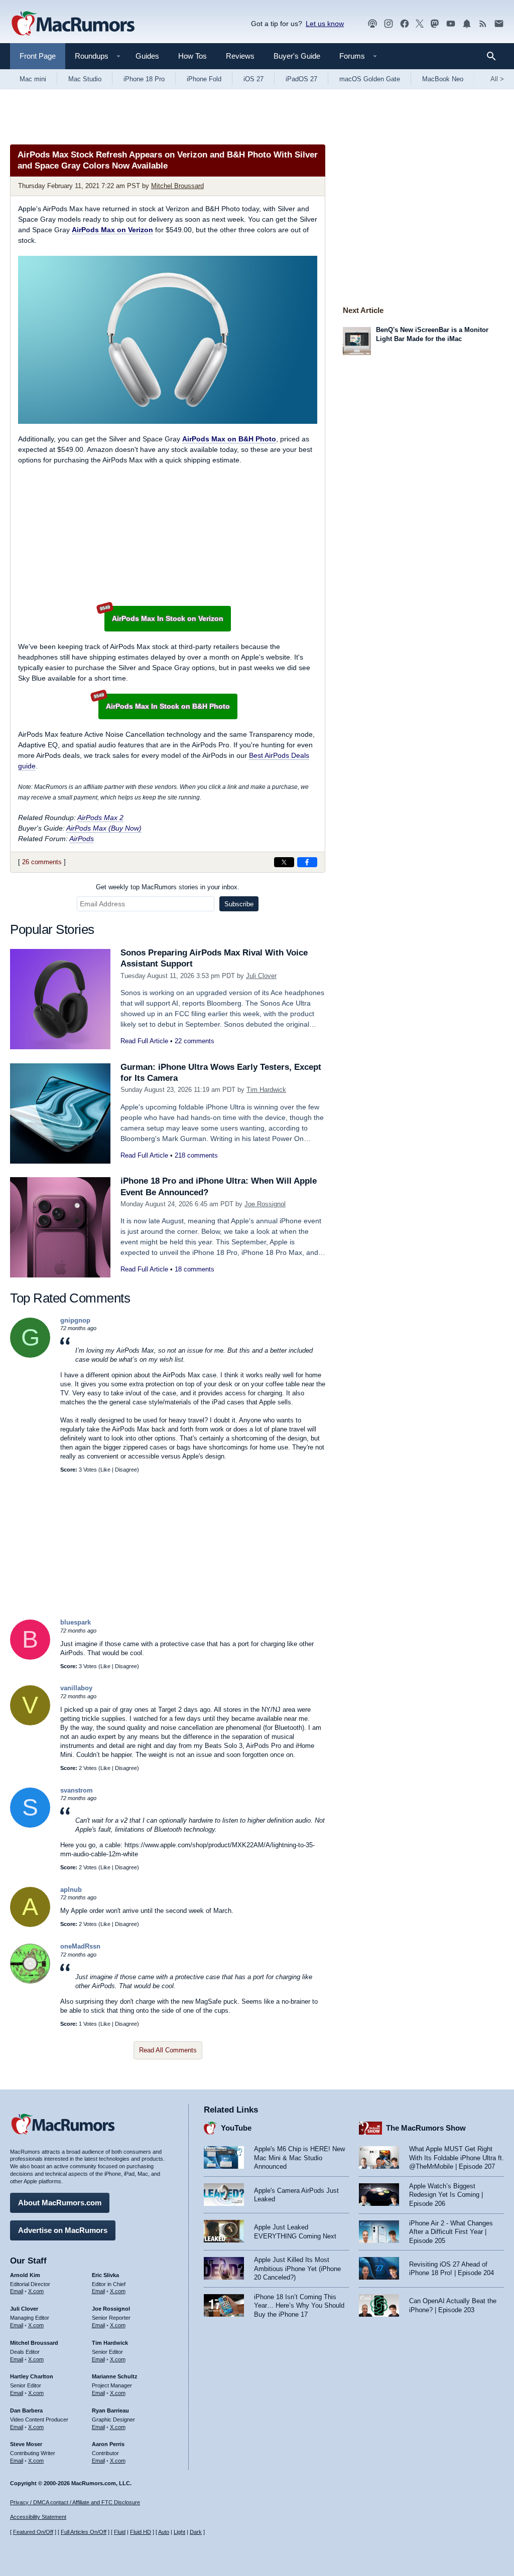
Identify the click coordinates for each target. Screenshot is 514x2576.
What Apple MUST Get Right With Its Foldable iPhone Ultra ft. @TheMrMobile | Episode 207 (457, 2158)
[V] (30, 1723)
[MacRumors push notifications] (467, 24)
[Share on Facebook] (307, 862)
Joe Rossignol (265, 1204)
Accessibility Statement (38, 2517)
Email (17, 2291)
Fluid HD (141, 2532)
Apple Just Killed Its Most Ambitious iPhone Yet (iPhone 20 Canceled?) (297, 2269)
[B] (30, 1657)
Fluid (120, 2532)
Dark (196, 2532)
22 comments (195, 1041)
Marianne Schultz (115, 2376)
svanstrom (77, 1790)
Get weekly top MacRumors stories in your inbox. (168, 887)
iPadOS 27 (301, 79)
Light (179, 2532)
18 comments (195, 1269)
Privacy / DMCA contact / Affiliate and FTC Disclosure (75, 2502)
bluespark (76, 1622)
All (497, 79)
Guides (147, 56)
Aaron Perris (108, 2444)
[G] (30, 1355)
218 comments (196, 1155)
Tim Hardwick (266, 1090)
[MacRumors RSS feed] (483, 24)
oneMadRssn (80, 1946)
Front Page (38, 56)
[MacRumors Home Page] (73, 24)
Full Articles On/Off (84, 2532)
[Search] (495, 56)
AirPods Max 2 (100, 818)
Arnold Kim (25, 2275)
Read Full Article (144, 1041)
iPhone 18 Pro (144, 79)
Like (105, 1470)
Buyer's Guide (297, 56)
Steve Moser (26, 2444)
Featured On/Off (33, 2532)
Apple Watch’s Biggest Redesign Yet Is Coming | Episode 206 (446, 2195)
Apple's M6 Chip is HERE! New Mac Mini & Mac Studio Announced (299, 2158)
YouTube (236, 2128)
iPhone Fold (204, 79)
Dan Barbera (26, 2410)
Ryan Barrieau (110, 2410)
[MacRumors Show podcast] (372, 24)
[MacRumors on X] (420, 24)
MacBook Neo (443, 79)
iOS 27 (253, 79)
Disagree (126, 1470)
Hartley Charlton (32, 2376)
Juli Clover (261, 976)
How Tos (192, 56)
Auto (164, 2532)
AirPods (82, 839)
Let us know (325, 24)
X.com (36, 2291)
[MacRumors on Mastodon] (435, 24)
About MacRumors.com (60, 2203)
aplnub (71, 1890)
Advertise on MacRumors (63, 2230)
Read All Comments (168, 2050)
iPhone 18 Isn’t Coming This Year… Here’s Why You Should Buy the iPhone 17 (299, 2306)
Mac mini (33, 79)
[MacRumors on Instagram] (389, 24)
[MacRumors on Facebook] (405, 24)
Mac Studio (85, 79)
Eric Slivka (105, 2275)
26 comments (42, 862)
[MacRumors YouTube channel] (451, 24)
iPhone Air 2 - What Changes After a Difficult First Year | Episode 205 (451, 2232)
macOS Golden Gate (370, 79)
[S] (30, 1825)
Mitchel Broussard (177, 186)
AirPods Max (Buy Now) (104, 828)
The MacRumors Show (426, 2128)
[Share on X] (284, 862)
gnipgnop (75, 1320)
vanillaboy (76, 1688)
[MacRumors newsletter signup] (499, 24)
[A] (30, 1925)
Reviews (240, 56)
